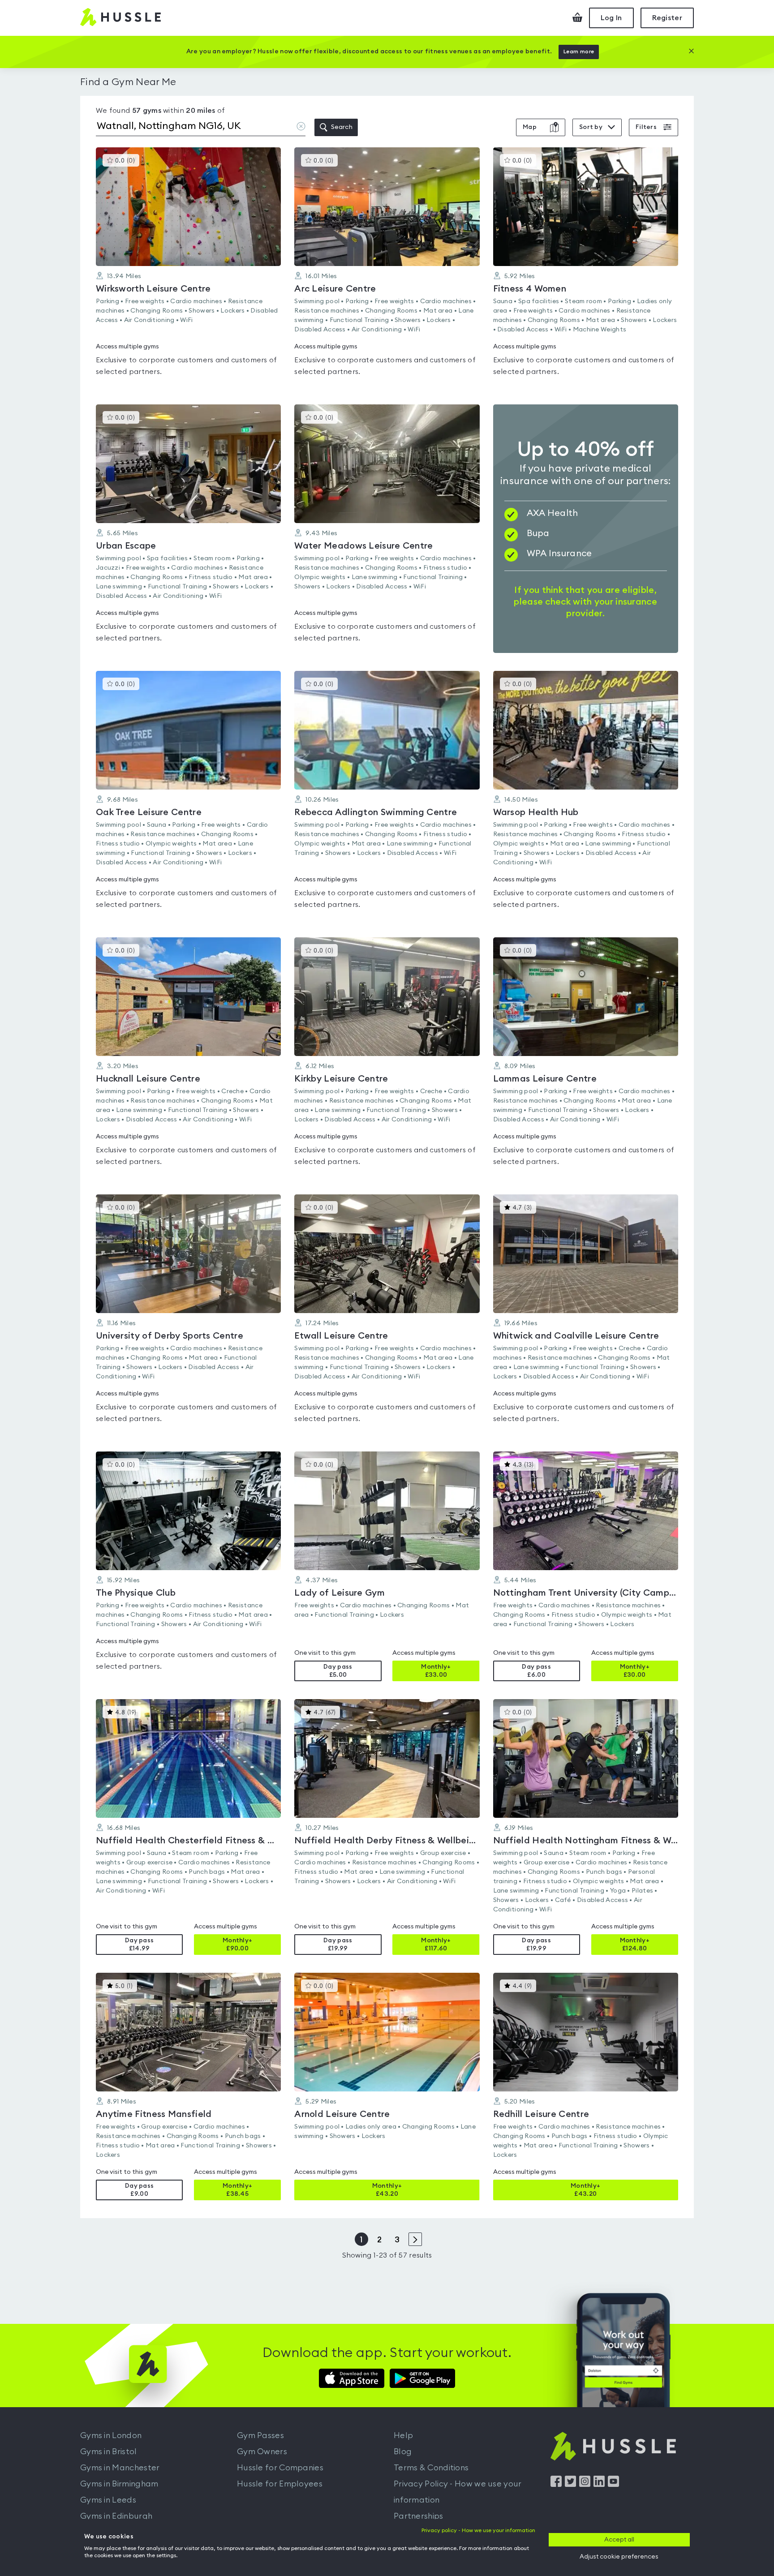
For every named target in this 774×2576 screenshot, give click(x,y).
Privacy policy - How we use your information (478, 2530)
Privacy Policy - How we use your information (458, 2492)
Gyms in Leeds (108, 2500)
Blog (403, 2451)
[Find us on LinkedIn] (599, 2485)
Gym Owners (262, 2451)
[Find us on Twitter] (570, 2485)
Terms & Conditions (431, 2468)
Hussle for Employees (280, 2484)
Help (403, 2435)
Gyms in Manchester (120, 2468)
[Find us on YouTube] (613, 2485)
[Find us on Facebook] (556, 2485)
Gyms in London (111, 2435)
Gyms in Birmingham (119, 2484)
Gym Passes (260, 2435)
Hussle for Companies (280, 2468)
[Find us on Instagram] (585, 2485)
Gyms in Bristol (109, 2451)
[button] (188, 267)
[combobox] (201, 128)
